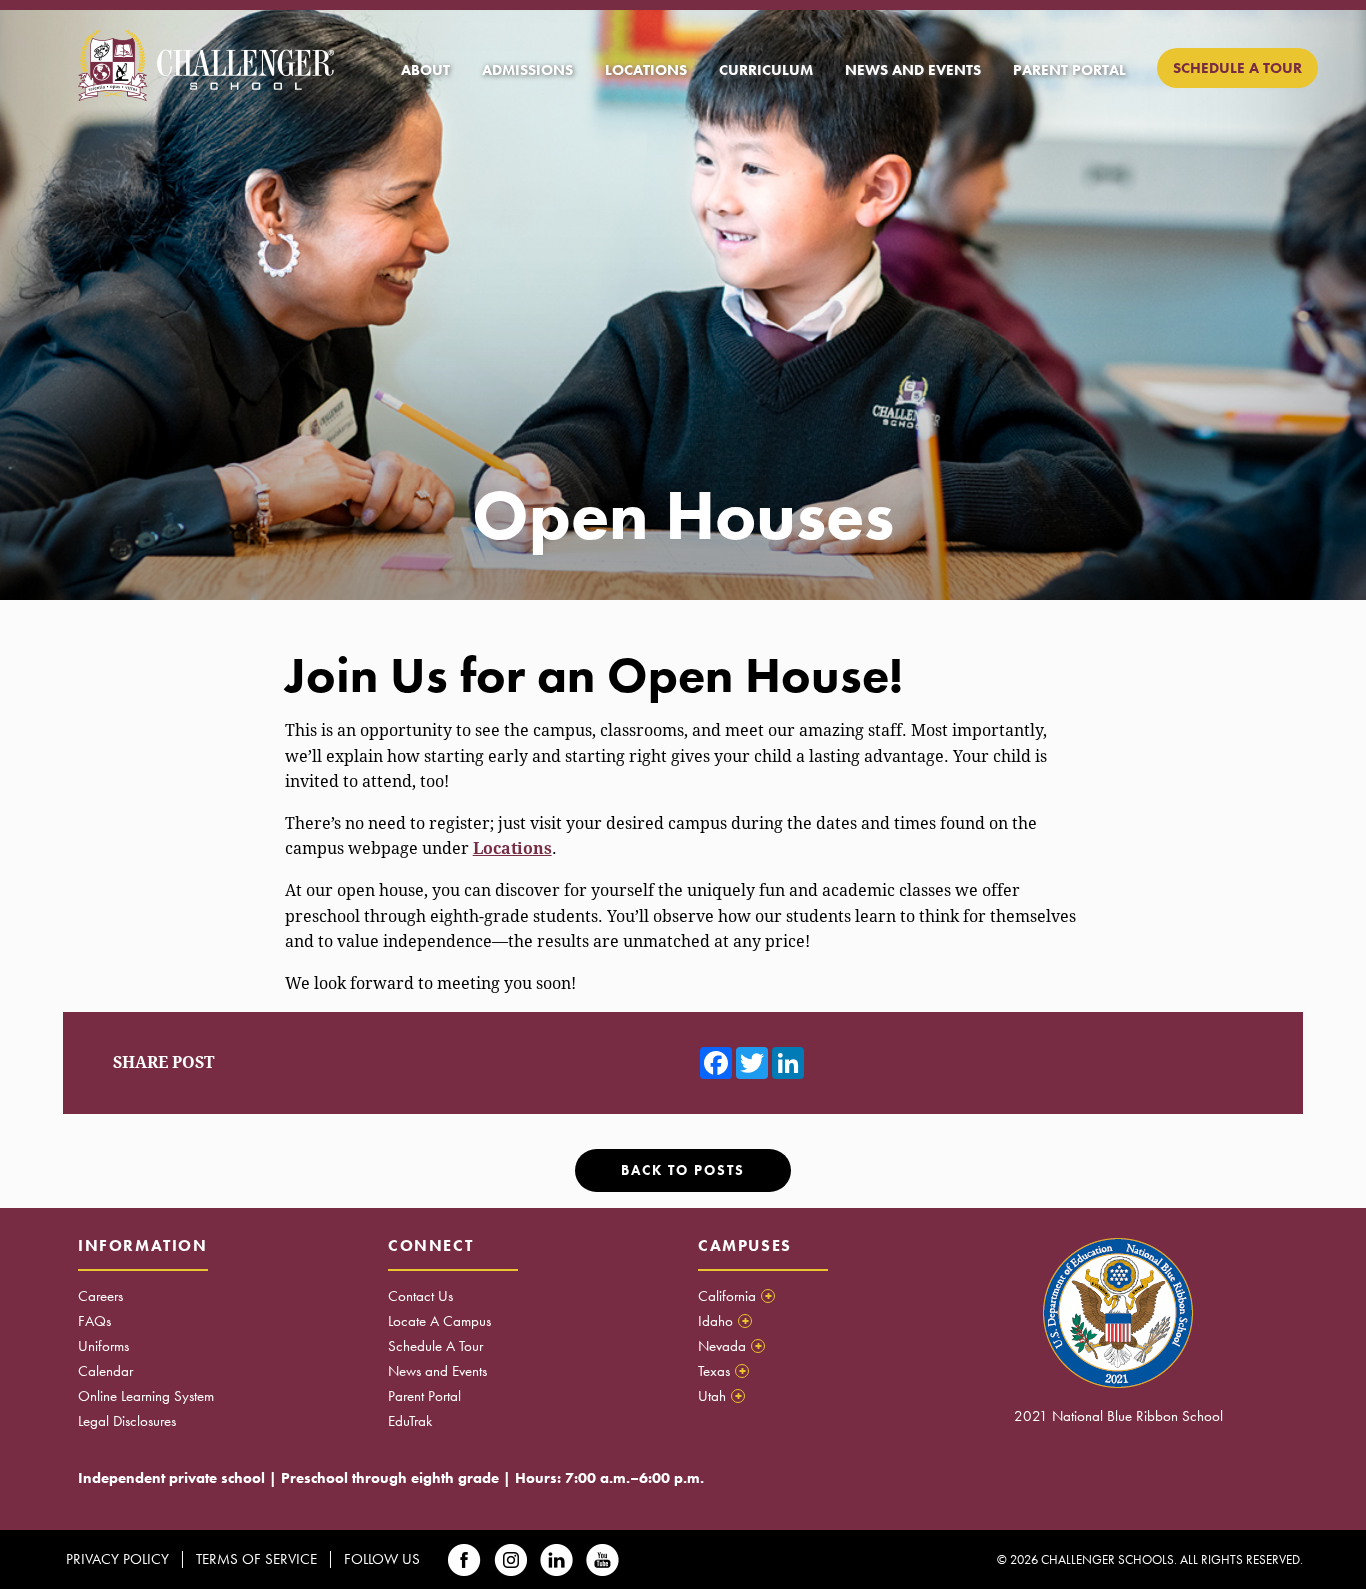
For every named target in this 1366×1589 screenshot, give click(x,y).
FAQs (94, 1321)
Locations (512, 848)
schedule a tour (1237, 68)
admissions (527, 70)
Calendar (105, 1371)
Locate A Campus (439, 1321)
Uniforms (103, 1346)
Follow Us (382, 1559)
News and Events (437, 1371)
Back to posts (683, 1170)
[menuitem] (425, 70)
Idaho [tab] (723, 1321)
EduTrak (410, 1421)
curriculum (766, 70)
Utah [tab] (720, 1396)
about (425, 70)
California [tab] (735, 1296)
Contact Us (420, 1296)
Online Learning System (146, 1396)
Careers (100, 1296)
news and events (913, 70)
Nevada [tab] (730, 1346)
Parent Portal (424, 1396)
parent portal (1069, 70)
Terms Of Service (256, 1559)
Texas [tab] (722, 1371)
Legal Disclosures (127, 1421)
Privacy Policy (117, 1559)
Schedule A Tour (435, 1346)
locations (646, 70)
